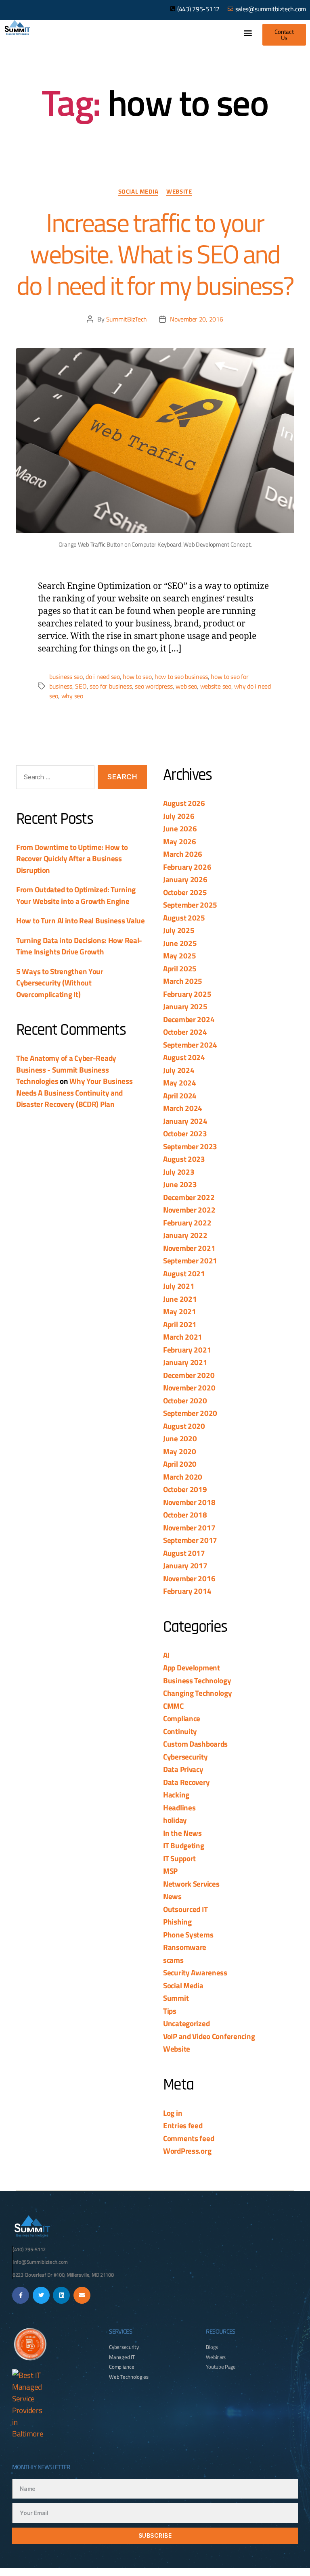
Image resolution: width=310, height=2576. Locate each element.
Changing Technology (198, 1693)
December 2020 (189, 1375)
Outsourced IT (185, 1909)
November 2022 (189, 1210)
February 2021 (187, 1350)
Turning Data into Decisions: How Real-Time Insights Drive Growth (79, 946)
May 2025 (180, 955)
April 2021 (180, 1324)
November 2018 (189, 1502)
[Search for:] (54, 779)
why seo (72, 696)
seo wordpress (154, 686)
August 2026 (184, 803)
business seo (66, 676)
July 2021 (179, 1286)
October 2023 (185, 1133)
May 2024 (180, 1082)
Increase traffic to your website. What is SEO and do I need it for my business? (155, 254)
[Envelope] (82, 2295)
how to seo (137, 676)
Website (179, 192)
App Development (192, 1667)
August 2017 (184, 1553)
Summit (176, 1998)
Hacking (176, 1794)
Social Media (138, 192)
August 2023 (184, 1159)
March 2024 (183, 1108)
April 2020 (180, 1464)
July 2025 (179, 930)
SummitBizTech (127, 319)
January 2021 (185, 1362)
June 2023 (180, 1184)
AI (166, 1655)
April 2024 (180, 1095)
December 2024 (189, 1019)
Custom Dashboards (195, 1744)
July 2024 (179, 1070)
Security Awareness (195, 1972)
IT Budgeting (184, 1845)
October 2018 (185, 1514)
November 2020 (189, 1387)
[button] (248, 32)
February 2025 (187, 994)
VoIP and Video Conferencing (209, 2036)
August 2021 (184, 1273)
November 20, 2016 (196, 319)
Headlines (179, 1807)
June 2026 (180, 828)
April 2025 (180, 968)
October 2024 (185, 1032)
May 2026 (180, 841)
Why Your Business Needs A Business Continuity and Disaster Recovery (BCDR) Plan (74, 1092)
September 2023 (190, 1146)
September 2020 (190, 1413)
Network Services (191, 1884)
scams (173, 1960)
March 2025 (183, 981)
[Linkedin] (61, 2295)
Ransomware (185, 1947)
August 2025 (184, 917)
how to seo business (181, 676)
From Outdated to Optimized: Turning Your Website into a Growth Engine (76, 895)
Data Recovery (186, 1782)
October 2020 (185, 1400)
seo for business (111, 686)
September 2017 (190, 1540)
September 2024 (190, 1045)
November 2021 (189, 1248)
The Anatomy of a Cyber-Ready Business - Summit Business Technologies (66, 1069)
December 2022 (189, 1197)
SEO (81, 686)
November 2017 (189, 1527)
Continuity (180, 1731)
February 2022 (187, 1222)
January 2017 (185, 1565)
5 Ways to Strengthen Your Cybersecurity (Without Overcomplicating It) (60, 983)
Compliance (182, 1718)
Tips (170, 2011)
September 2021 (190, 1260)
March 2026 (183, 854)
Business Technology (197, 1680)
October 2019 (185, 1489)
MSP (170, 1871)
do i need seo (103, 676)
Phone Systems (188, 1934)
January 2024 (185, 1121)
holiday (175, 1820)
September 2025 (190, 905)
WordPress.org (187, 2151)
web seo (186, 686)
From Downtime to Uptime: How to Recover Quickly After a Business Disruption (72, 858)
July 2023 (179, 1172)
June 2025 (180, 943)
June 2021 (180, 1299)
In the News (182, 1833)
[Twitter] (41, 2295)
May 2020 (180, 1451)
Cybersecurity (185, 1757)
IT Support (179, 1858)
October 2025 (185, 892)
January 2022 (185, 1235)
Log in (173, 2113)
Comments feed (189, 2138)
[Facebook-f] (21, 2295)
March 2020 (183, 1477)
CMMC (173, 1706)
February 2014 (187, 1591)
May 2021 (180, 1311)
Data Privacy (183, 1769)
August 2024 (184, 1057)
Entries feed (183, 2125)
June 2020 (180, 1438)
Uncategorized (186, 2023)
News (172, 1896)
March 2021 (183, 1337)
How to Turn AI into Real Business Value (81, 920)
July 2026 (179, 816)
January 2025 (185, 1006)
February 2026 (187, 867)
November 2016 (189, 1578)
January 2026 (185, 879)
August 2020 (184, 1426)
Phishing (177, 1922)
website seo (216, 686)
